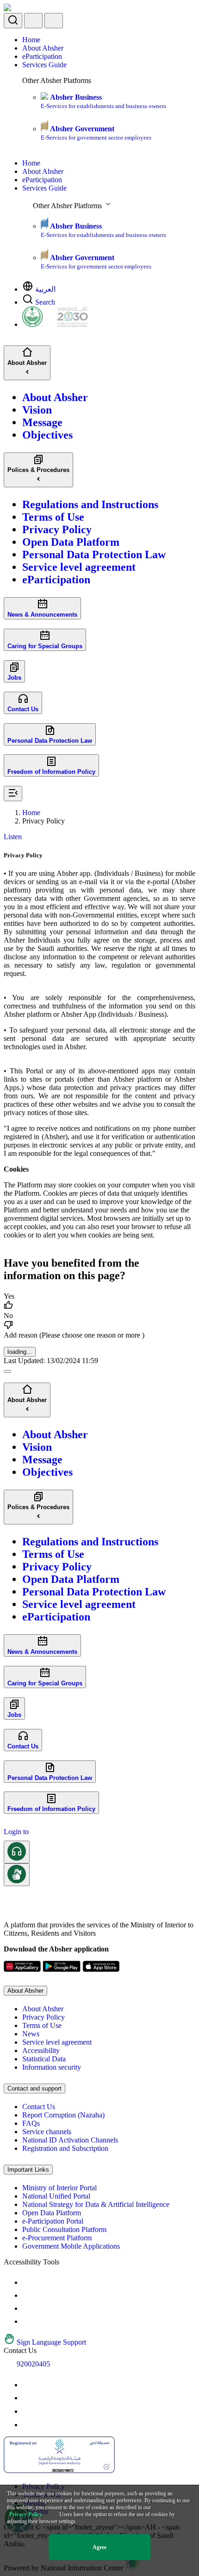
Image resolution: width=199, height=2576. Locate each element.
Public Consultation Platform (64, 2229)
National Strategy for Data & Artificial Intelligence (96, 2204)
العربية (45, 289)
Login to (16, 1832)
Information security (52, 2067)
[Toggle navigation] (54, 21)
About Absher (43, 48)
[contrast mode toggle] (28, 2282)
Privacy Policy (44, 2017)
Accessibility (41, 2050)
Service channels (47, 2132)
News (31, 2034)
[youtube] (28, 2385)
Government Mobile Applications (71, 2246)
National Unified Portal (56, 2196)
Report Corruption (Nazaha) (63, 2115)
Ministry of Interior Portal (59, 2188)
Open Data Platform (52, 2213)
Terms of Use (42, 2025)
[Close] (7, 1371)
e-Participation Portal (53, 2221)
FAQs (31, 2123)
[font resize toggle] (28, 2295)
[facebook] (28, 2411)
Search (45, 302)
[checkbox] (99, 1302)
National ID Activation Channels (70, 2140)
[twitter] (28, 2398)
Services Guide (44, 65)
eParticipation (42, 56)
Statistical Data (44, 2059)
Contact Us (39, 2107)
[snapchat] (28, 2425)
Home (31, 40)
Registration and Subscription (65, 2148)
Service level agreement (57, 2042)
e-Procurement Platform (57, 2238)
